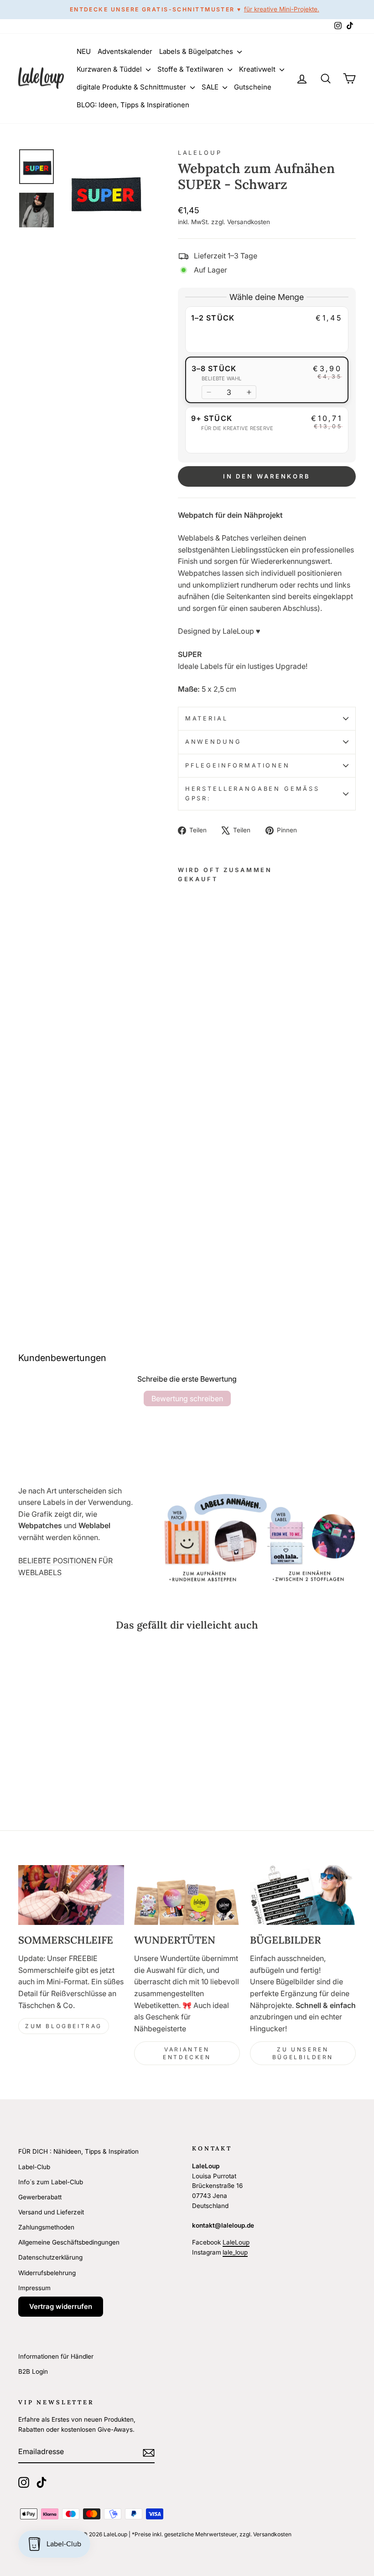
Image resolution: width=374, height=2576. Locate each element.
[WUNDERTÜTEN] (187, 1895)
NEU (84, 51)
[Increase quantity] (249, 392)
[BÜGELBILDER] (303, 1895)
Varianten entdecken (187, 2053)
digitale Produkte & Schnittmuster (132, 87)
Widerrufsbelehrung (47, 2273)
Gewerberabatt (40, 2197)
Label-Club (34, 2167)
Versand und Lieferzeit (51, 2212)
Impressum (34, 2288)
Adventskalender (125, 51)
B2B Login (33, 2371)
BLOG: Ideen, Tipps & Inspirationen (133, 105)
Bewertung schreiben (187, 1398)
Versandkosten (249, 222)
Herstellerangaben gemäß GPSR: (252, 793)
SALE (211, 87)
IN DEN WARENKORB (267, 476)
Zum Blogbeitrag (64, 2026)
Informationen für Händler (56, 2356)
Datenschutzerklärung (50, 2257)
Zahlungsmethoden (46, 2227)
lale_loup (235, 2252)
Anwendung (213, 742)
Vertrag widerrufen (61, 2306)
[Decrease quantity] (209, 392)
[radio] (267, 330)
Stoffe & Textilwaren (191, 69)
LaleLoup (200, 153)
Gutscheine (253, 87)
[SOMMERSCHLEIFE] (71, 1895)
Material (207, 718)
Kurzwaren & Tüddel (110, 69)
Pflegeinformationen (238, 765)
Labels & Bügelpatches (197, 51)
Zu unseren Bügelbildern (303, 2053)
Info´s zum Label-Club (51, 2182)
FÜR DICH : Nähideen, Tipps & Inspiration (78, 2151)
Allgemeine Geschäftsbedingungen (69, 2242)
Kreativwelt (258, 69)
